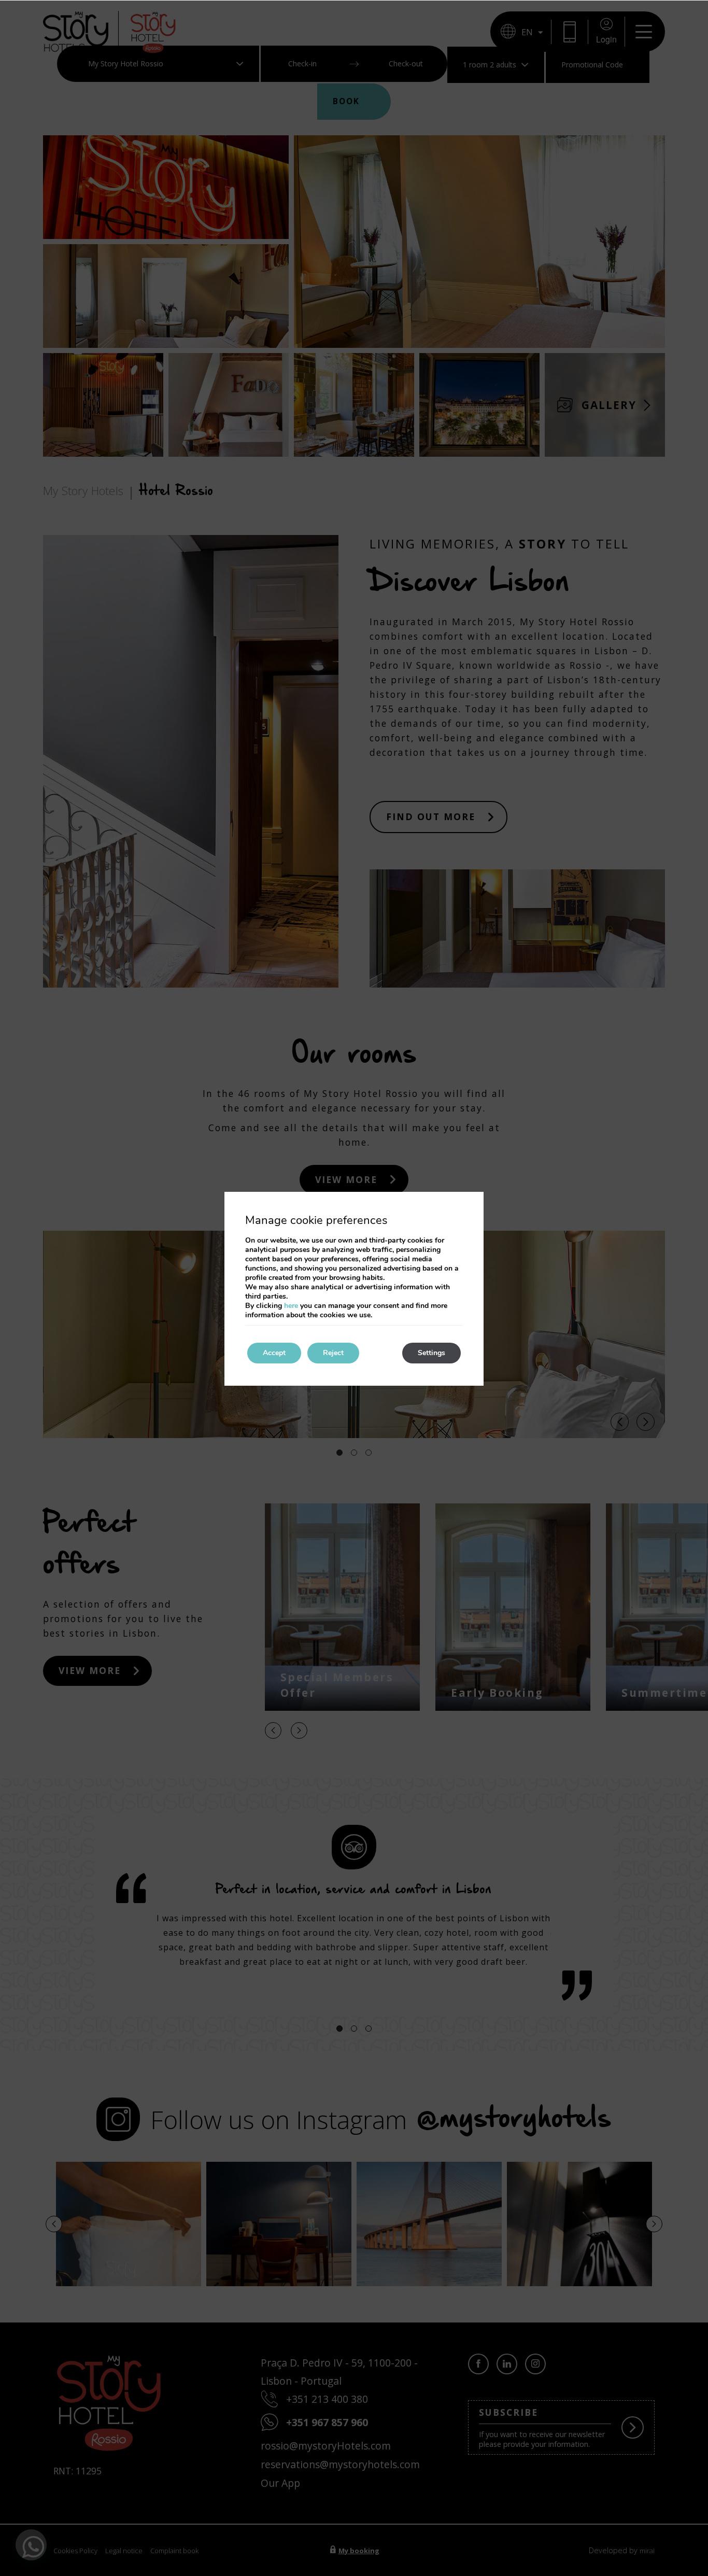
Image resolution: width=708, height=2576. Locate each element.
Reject (333, 1353)
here (291, 1306)
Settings (431, 1353)
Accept (274, 1353)
